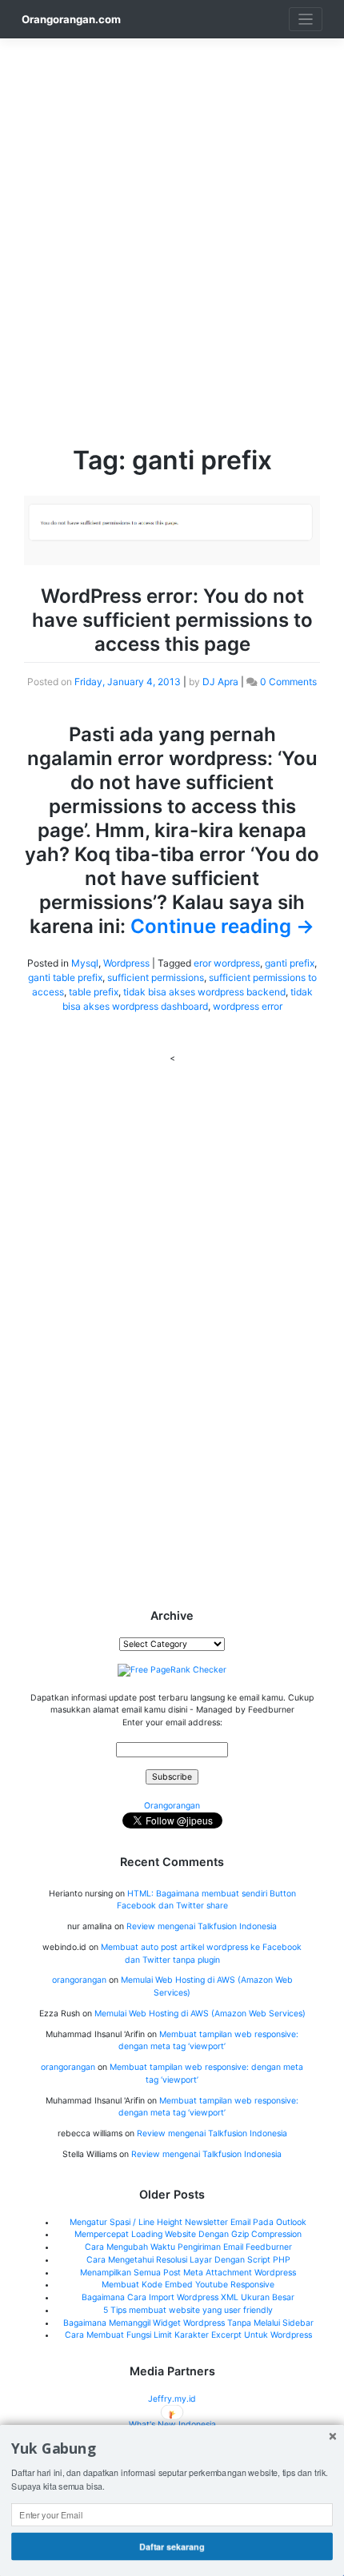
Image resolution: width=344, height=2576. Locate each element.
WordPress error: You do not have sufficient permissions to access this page (172, 620)
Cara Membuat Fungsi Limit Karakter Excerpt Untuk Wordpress (188, 2335)
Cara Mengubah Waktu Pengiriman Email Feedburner (188, 2247)
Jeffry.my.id (172, 2399)
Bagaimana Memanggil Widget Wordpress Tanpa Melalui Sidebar (188, 2323)
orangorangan (79, 1980)
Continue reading (222, 926)
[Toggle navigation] (306, 20)
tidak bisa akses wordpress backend (204, 992)
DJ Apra (220, 682)
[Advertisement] (172, 210)
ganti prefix (290, 963)
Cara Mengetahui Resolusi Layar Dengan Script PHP (188, 2260)
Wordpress (126, 963)
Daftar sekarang (172, 2546)
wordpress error (248, 1006)
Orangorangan (172, 1806)
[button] (172, 2449)
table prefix (94, 992)
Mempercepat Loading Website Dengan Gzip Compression (188, 2234)
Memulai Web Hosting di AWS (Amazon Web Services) (200, 2014)
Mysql (85, 963)
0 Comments (288, 682)
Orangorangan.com (71, 19)
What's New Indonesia (172, 2424)
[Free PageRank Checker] (172, 1670)
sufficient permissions (156, 977)
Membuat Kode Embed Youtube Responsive (188, 2285)
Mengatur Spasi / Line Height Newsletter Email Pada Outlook (188, 2222)
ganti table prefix (65, 977)
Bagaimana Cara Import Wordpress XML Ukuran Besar (188, 2297)
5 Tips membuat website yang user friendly (188, 2310)
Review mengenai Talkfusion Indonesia (202, 1926)
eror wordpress (227, 963)
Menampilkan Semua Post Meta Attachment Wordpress (188, 2273)
